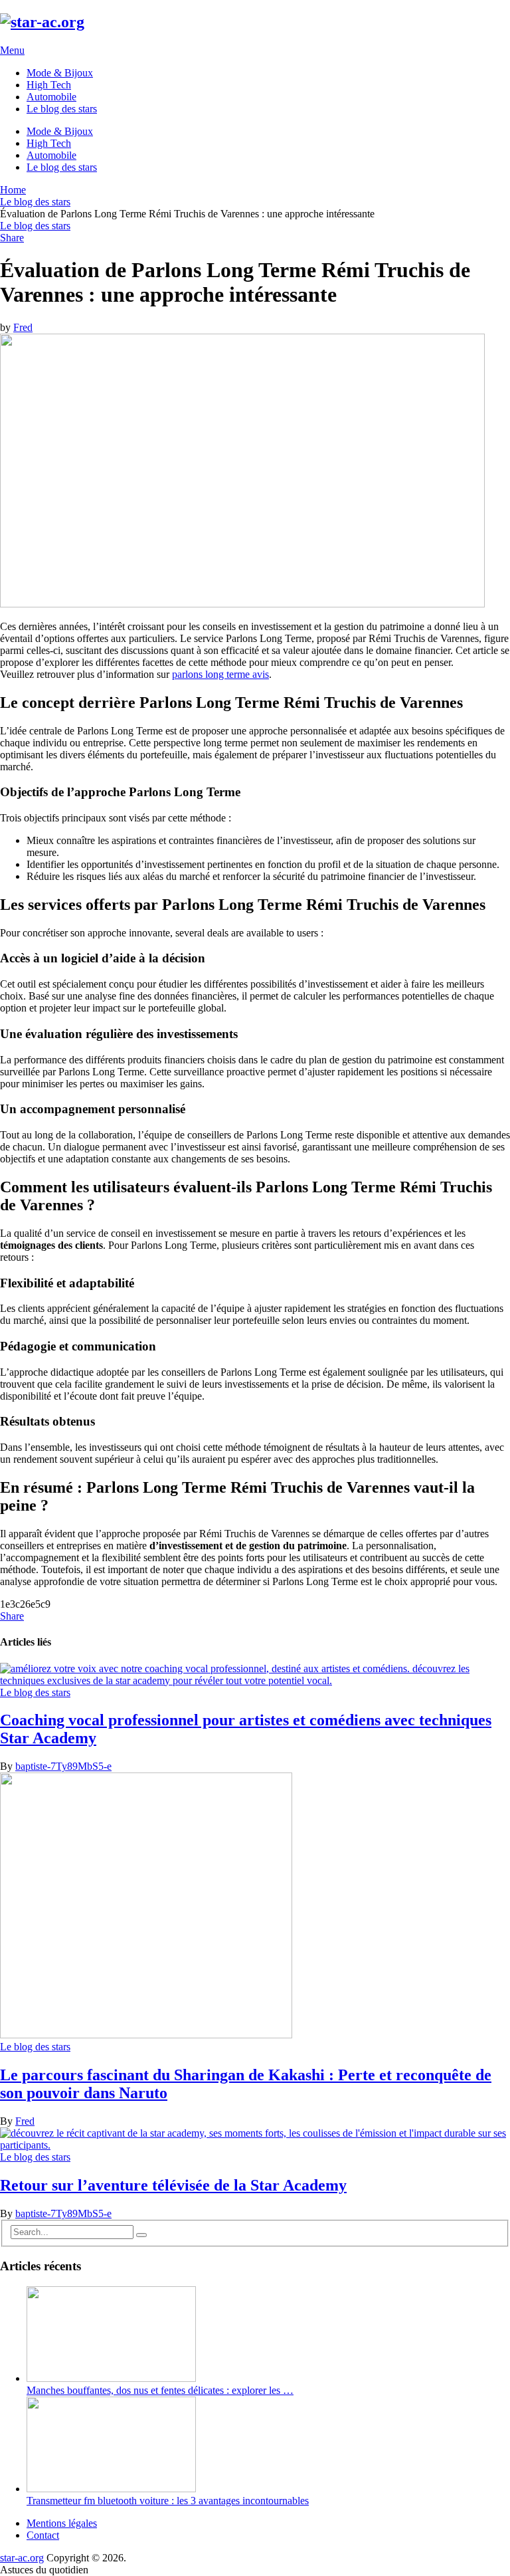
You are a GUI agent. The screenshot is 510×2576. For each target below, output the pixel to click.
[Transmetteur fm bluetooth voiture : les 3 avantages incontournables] (111, 2489)
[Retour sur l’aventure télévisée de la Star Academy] (255, 2139)
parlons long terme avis (220, 674)
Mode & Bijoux (60, 73)
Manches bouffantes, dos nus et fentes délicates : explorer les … (160, 2390)
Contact (43, 2535)
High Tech (49, 85)
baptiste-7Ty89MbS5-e (63, 1766)
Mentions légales (62, 2523)
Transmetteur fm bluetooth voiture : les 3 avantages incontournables (168, 2501)
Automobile (51, 97)
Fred (23, 327)
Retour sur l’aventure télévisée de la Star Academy (173, 2185)
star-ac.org (22, 2558)
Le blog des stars (62, 109)
